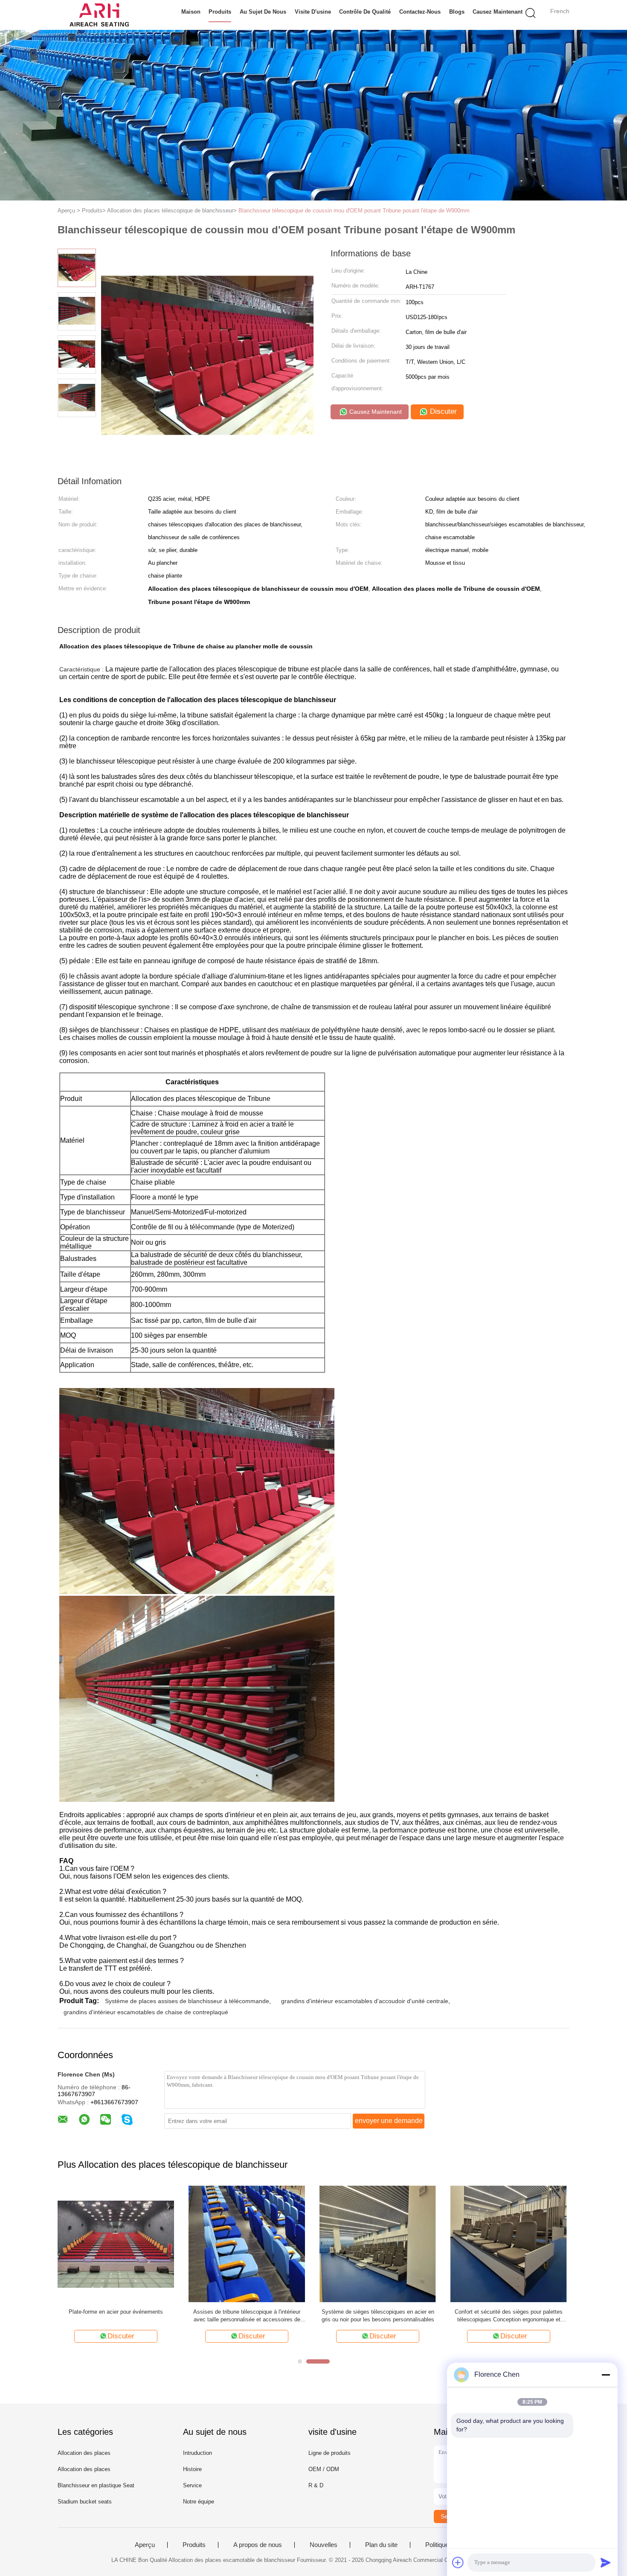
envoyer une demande (389, 2121)
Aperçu (145, 2545)
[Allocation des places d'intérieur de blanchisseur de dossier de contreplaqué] (116, 2243)
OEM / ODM (324, 2469)
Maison (191, 12)
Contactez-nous (420, 12)
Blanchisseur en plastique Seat (96, 2485)
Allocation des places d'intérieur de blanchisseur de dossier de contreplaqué (116, 2316)
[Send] (606, 2562)
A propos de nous (258, 2545)
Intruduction (197, 2453)
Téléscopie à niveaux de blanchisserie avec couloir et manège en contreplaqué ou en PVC (509, 2316)
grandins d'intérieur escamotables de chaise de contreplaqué (146, 2012)
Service (192, 2485)
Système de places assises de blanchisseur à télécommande (187, 2001)
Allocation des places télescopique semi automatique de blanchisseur (247, 2316)
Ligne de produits (329, 2453)
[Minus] (606, 2375)
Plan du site (381, 2545)
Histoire (192, 2469)
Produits (220, 12)
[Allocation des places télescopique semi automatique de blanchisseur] (247, 2243)
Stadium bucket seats (85, 2502)
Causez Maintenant (498, 12)
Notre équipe (199, 2502)
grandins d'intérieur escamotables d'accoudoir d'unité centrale (365, 2001)
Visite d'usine (313, 12)
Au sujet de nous (263, 12)
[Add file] (458, 2562)
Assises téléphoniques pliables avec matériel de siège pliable (378, 2316)
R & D (316, 2485)
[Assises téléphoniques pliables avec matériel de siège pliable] (378, 2243)
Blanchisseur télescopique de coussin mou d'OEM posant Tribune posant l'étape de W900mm (354, 211)
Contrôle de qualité (365, 12)
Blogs (457, 12)
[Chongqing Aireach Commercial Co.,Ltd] (99, 15)
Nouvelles (324, 2545)
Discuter (442, 411)
